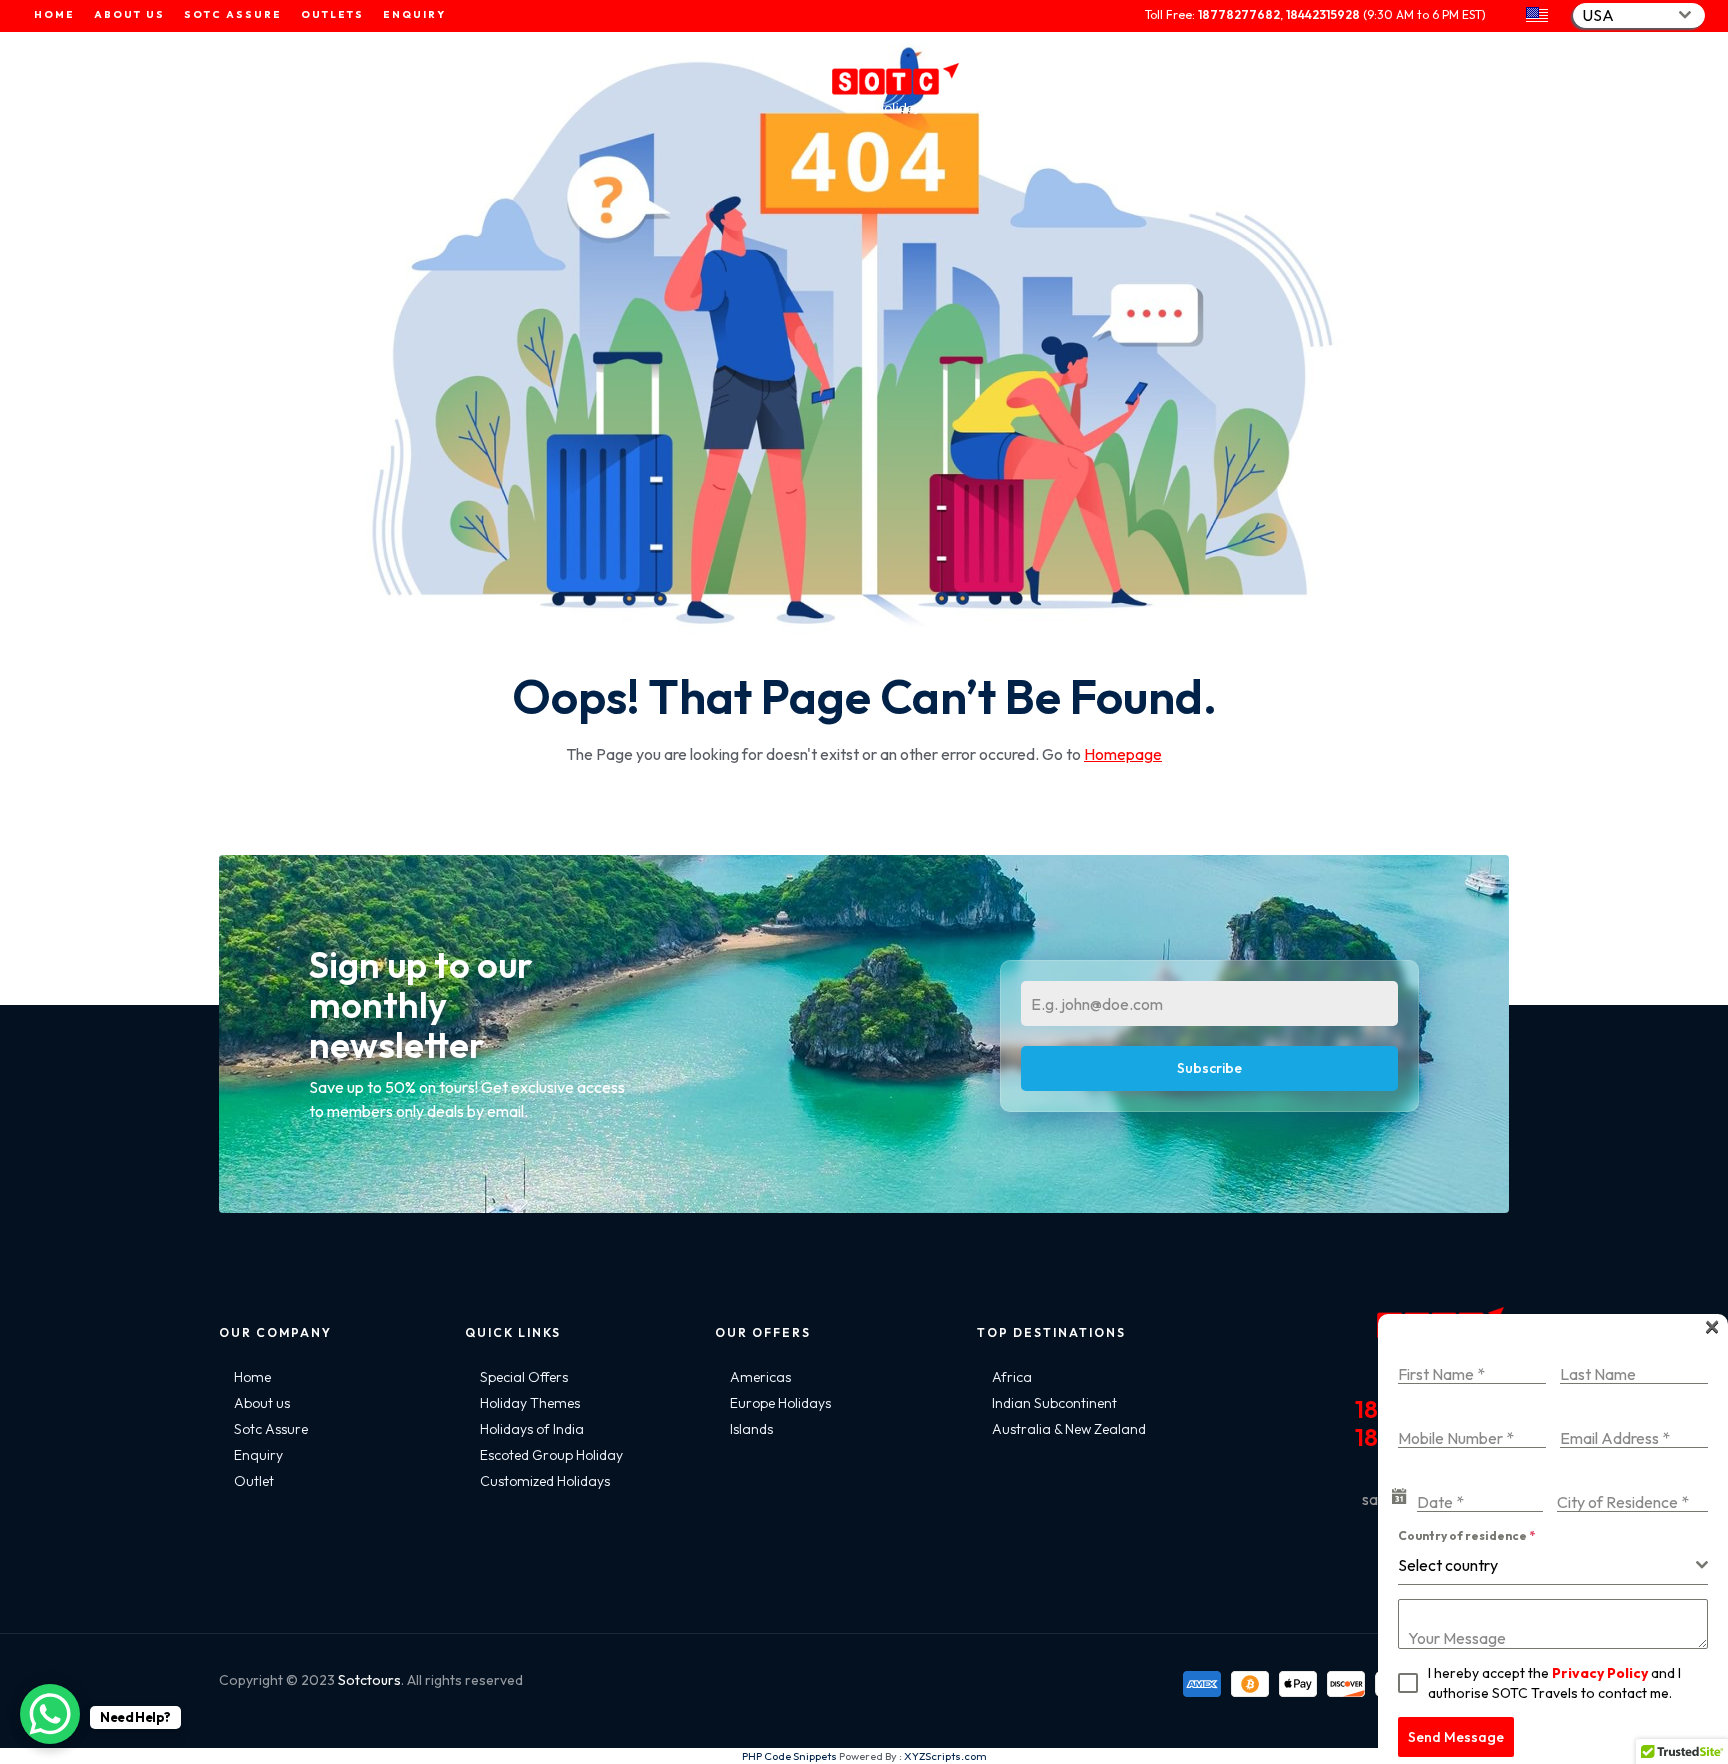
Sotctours (369, 1680)
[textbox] (1547, 1565)
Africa (1012, 1377)
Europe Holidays (780, 1403)
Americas (760, 1377)
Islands (751, 1429)
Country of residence (1466, 1535)
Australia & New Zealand (1069, 1429)
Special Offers (524, 1377)
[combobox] (1639, 15)
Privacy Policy (1600, 1673)
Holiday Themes (530, 1403)
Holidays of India (532, 1429)
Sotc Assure (271, 1429)
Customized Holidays (545, 1481)
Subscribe (1209, 1068)
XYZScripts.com (945, 1756)
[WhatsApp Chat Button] (50, 1714)
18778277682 (1239, 14)
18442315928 (1323, 14)
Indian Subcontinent (1054, 1403)
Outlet (254, 1481)
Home (252, 1377)
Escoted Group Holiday (551, 1455)
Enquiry (258, 1455)
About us (262, 1403)
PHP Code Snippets (789, 1756)
